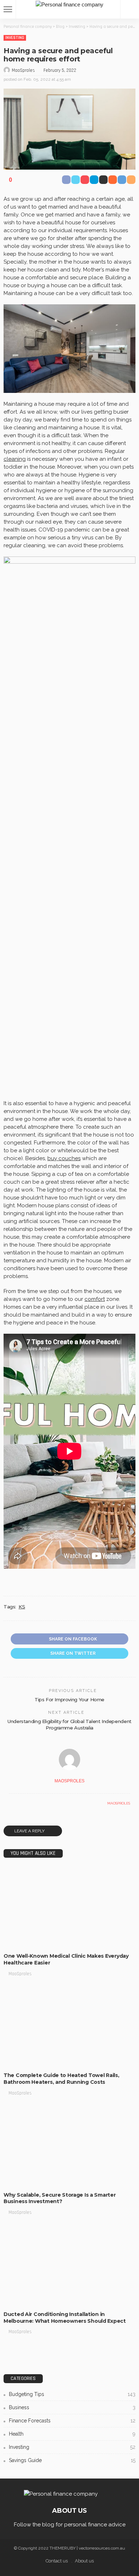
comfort (95, 1299)
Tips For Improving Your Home (69, 1699)
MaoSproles (23, 70)
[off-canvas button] (8, 9)
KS (22, 1607)
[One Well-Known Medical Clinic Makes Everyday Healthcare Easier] (69, 1908)
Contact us (57, 2561)
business (18, 1941)
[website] (11, 1803)
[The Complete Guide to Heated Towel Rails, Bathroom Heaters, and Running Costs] (69, 2027)
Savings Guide (72, 2460)
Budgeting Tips (24, 2060)
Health (72, 2434)
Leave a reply (30, 1831)
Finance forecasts (72, 2421)
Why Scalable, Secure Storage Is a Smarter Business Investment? (60, 2198)
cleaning (15, 459)
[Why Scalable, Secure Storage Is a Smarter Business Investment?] (69, 2146)
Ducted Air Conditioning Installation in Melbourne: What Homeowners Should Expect (65, 2318)
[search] (130, 9)
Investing (15, 38)
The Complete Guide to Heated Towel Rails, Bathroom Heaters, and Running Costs (61, 2079)
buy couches (64, 1158)
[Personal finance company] (69, 4)
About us (84, 2561)
